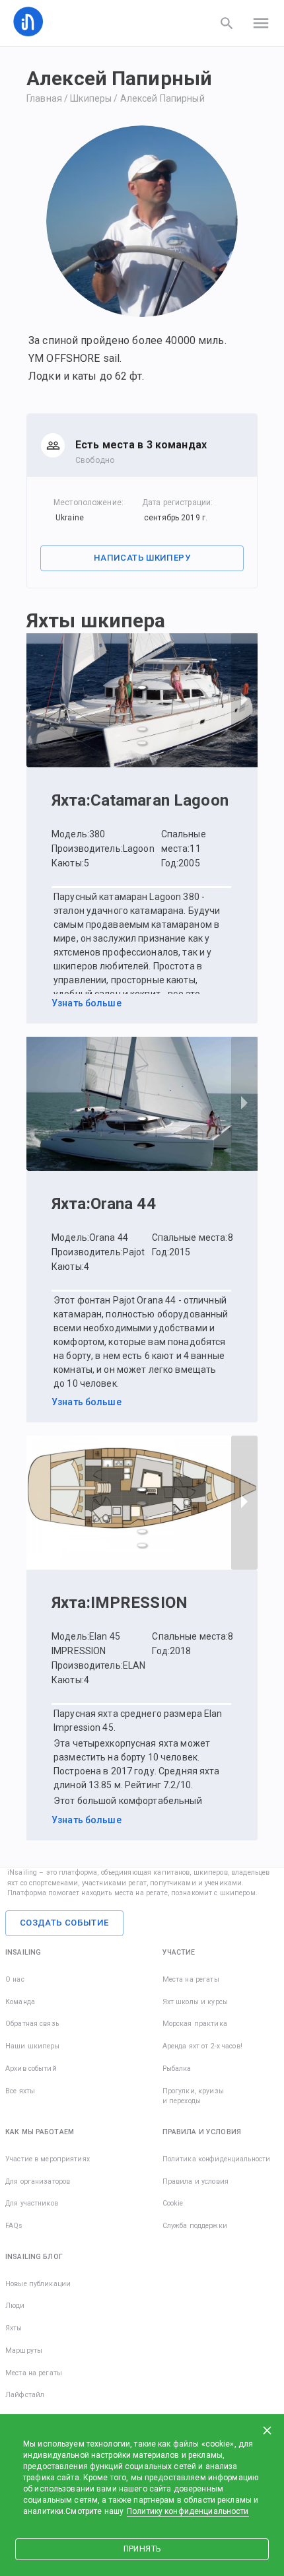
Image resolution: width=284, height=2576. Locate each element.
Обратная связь (32, 2024)
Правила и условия (195, 2181)
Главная (44, 98)
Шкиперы (91, 98)
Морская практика (195, 2024)
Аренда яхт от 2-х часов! (202, 2046)
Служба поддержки (195, 2226)
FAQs (14, 2226)
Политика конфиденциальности (217, 2159)
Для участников (32, 2203)
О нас (15, 1979)
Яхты (14, 2328)
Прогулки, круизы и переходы (193, 2096)
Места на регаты (191, 1979)
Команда (20, 2002)
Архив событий (31, 2069)
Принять (142, 2549)
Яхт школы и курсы (195, 2002)
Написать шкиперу (142, 558)
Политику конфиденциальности (188, 2511)
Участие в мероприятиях (48, 2159)
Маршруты (24, 2350)
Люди (15, 2306)
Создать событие (64, 1923)
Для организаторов (38, 2181)
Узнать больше (87, 1003)
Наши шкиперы (33, 2046)
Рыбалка (177, 2069)
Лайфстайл (25, 2395)
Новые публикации (38, 2284)
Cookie (173, 2203)
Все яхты (20, 2091)
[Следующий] (244, 700)
